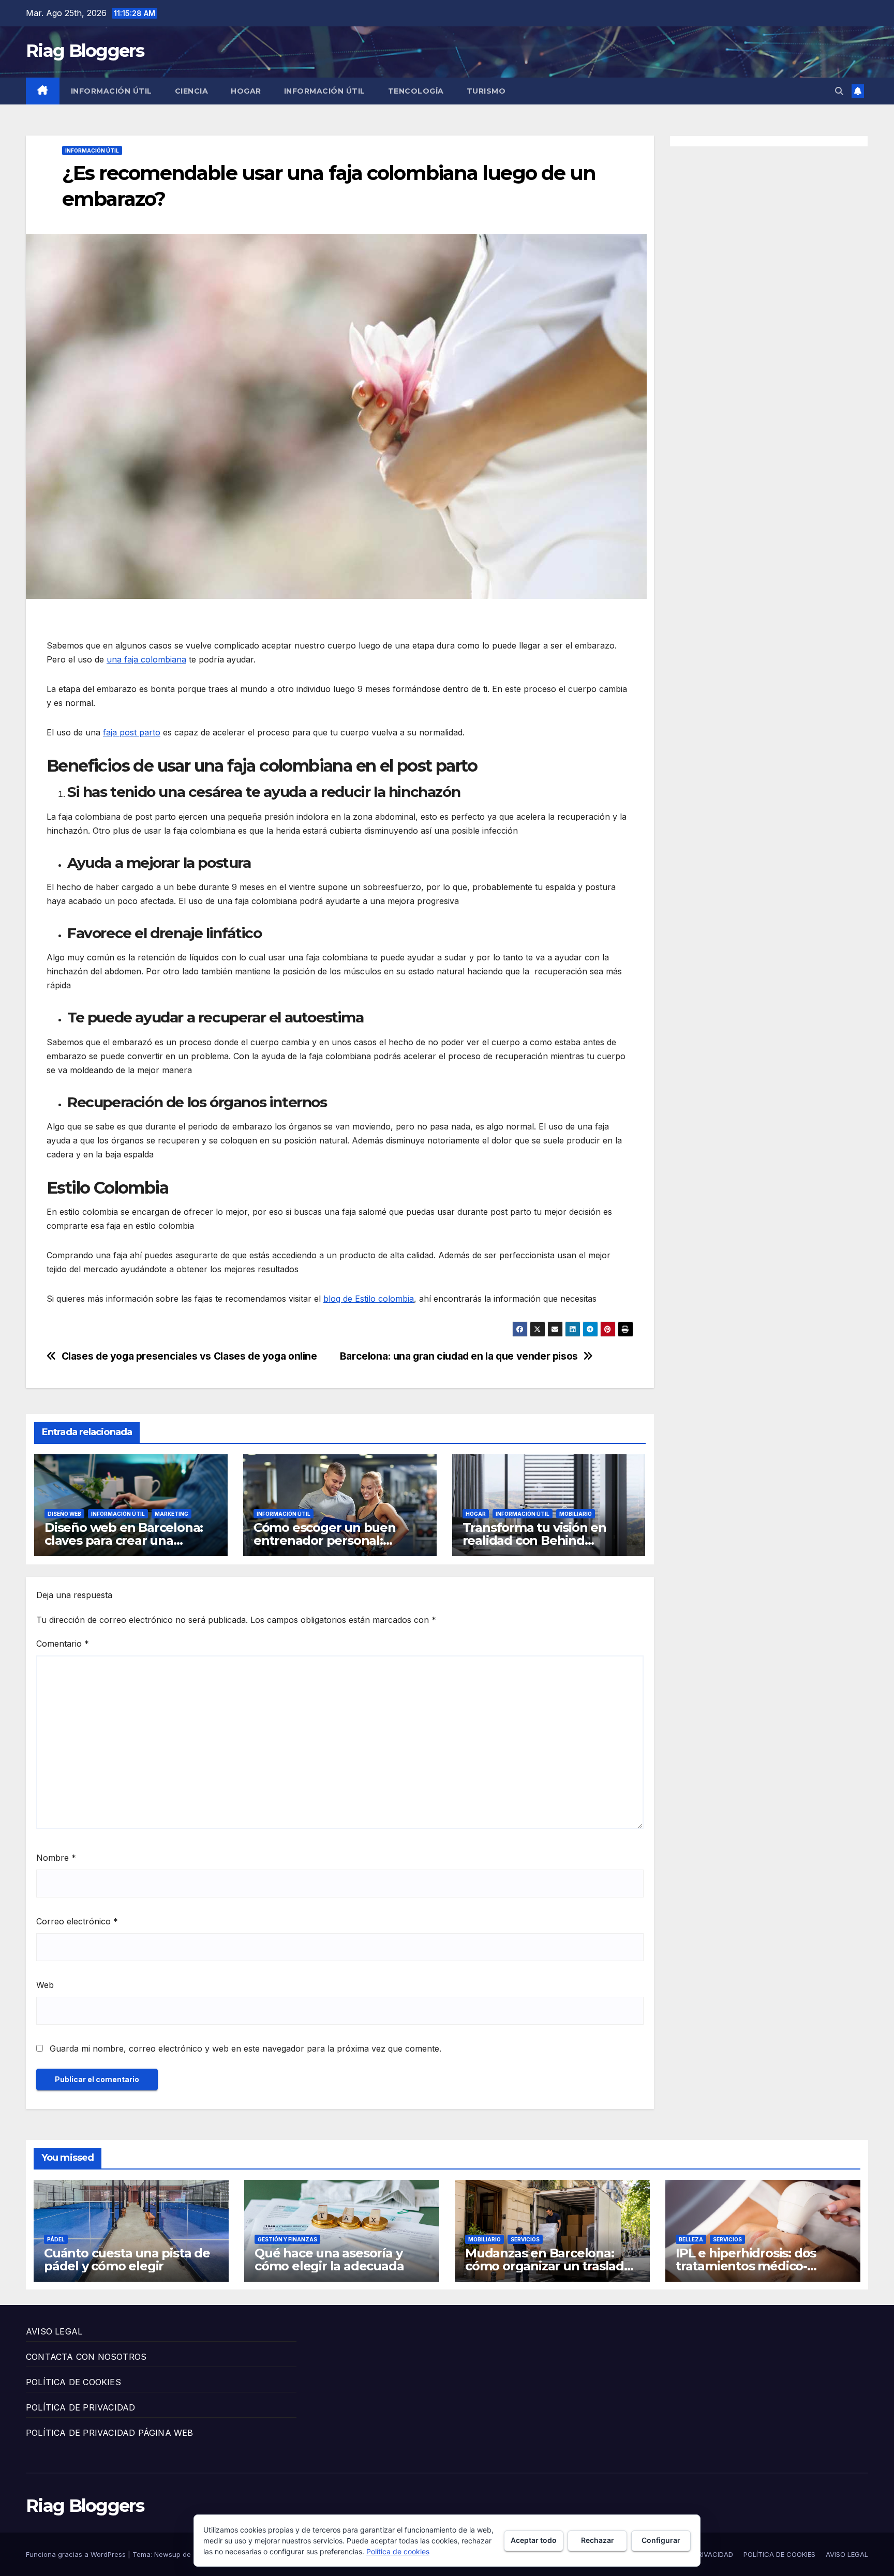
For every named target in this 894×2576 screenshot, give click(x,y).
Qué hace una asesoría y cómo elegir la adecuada (329, 2259)
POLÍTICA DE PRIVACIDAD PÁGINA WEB (110, 2433)
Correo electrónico (77, 1921)
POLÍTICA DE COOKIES (73, 2382)
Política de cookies (398, 2551)
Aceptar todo (534, 2540)
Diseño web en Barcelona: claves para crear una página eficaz (124, 1540)
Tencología (416, 91)
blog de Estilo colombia (369, 1299)
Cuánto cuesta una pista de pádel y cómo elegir (127, 2259)
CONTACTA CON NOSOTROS (86, 2357)
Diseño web (64, 1514)
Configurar (661, 2540)
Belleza (691, 2239)
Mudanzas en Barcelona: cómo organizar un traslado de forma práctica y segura (548, 2266)
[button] (839, 91)
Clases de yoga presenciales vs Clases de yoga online (189, 1356)
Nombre (56, 1858)
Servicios (525, 2239)
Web (45, 1985)
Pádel (56, 2239)
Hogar (246, 91)
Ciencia (192, 91)
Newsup (167, 2554)
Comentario (63, 1644)
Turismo (486, 91)
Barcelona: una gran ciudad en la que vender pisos (459, 1356)
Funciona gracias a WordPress (77, 2554)
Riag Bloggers (85, 51)
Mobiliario (576, 1514)
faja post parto (132, 732)
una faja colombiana (146, 659)
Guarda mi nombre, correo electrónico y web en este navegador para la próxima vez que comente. (245, 2048)
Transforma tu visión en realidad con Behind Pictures (534, 1540)
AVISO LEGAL (54, 2331)
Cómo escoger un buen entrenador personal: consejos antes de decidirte (337, 1540)
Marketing (172, 1514)
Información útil (111, 91)
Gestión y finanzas (287, 2239)
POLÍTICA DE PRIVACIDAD (80, 2407)
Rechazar (598, 2540)
